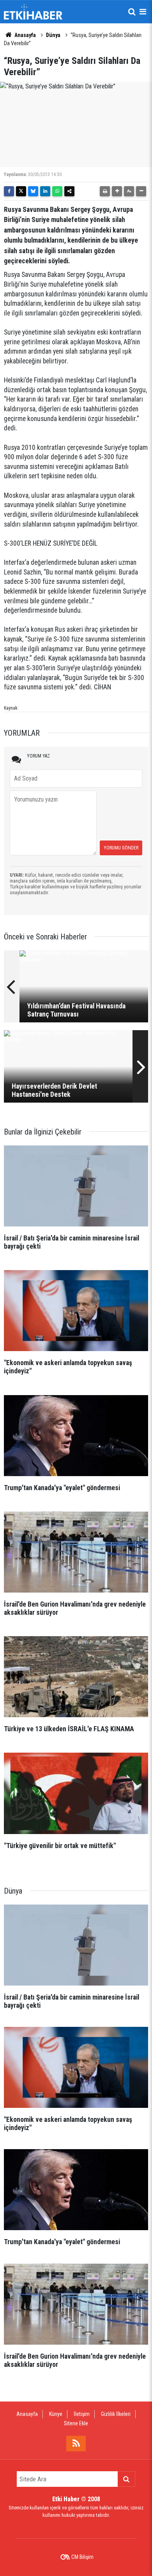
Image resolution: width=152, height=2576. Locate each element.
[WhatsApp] (57, 191)
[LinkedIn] (45, 191)
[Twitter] (21, 191)
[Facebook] (9, 191)
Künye (56, 2414)
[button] (117, 191)
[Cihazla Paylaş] (69, 191)
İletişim (82, 2414)
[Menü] (143, 12)
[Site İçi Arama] (132, 12)
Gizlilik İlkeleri (116, 2414)
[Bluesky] (33, 191)
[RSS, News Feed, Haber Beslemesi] (76, 2444)
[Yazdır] (105, 191)
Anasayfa (25, 35)
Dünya (53, 35)
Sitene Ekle (76, 2423)
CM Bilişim (82, 2557)
